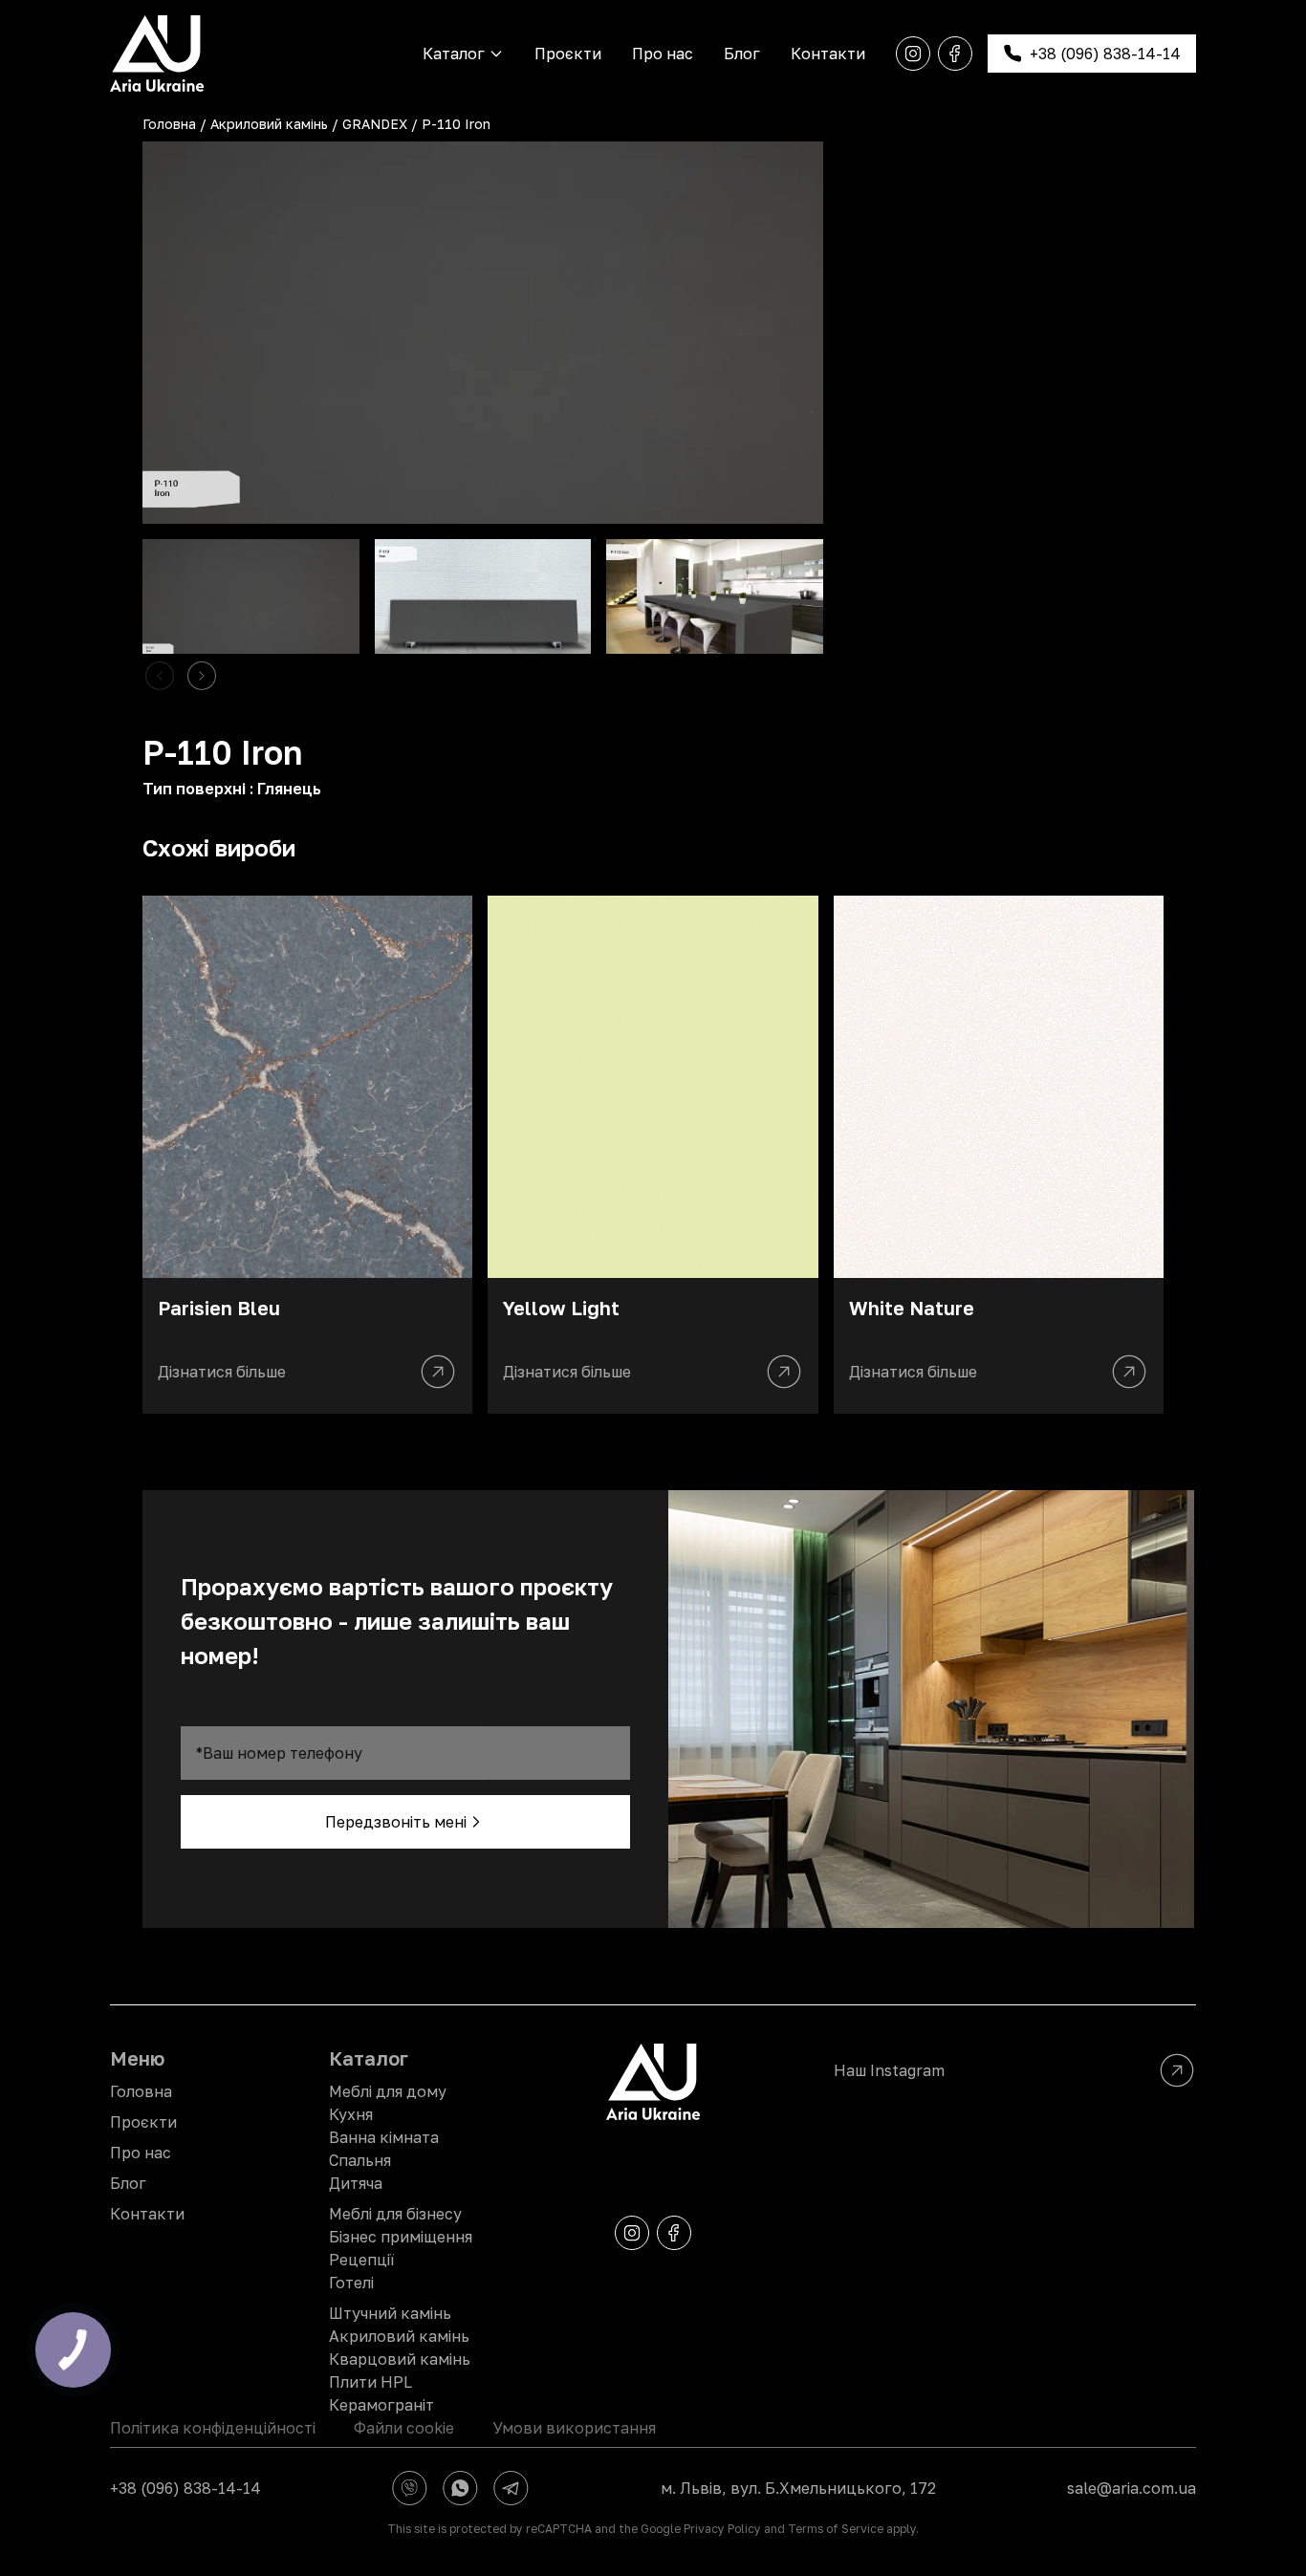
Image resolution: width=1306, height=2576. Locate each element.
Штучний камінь (390, 2313)
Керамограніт (381, 2405)
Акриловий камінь (269, 124)
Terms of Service (836, 2529)
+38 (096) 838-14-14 (185, 2488)
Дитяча (356, 2183)
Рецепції (361, 2260)
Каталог (454, 54)
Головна (169, 124)
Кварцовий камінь (400, 2359)
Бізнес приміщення (401, 2237)
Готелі (351, 2283)
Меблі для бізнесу (395, 2214)
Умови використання (574, 2428)
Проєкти (568, 54)
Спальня (360, 2160)
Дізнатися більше (222, 1372)
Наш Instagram (889, 2070)
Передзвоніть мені (396, 1822)
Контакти (828, 54)
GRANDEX (375, 124)
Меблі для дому (388, 2091)
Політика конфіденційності (213, 2428)
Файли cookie (404, 2428)
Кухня (351, 2114)
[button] (202, 676)
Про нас (663, 54)
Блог (742, 54)
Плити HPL (370, 2382)
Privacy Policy (722, 2529)
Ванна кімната (384, 2137)
